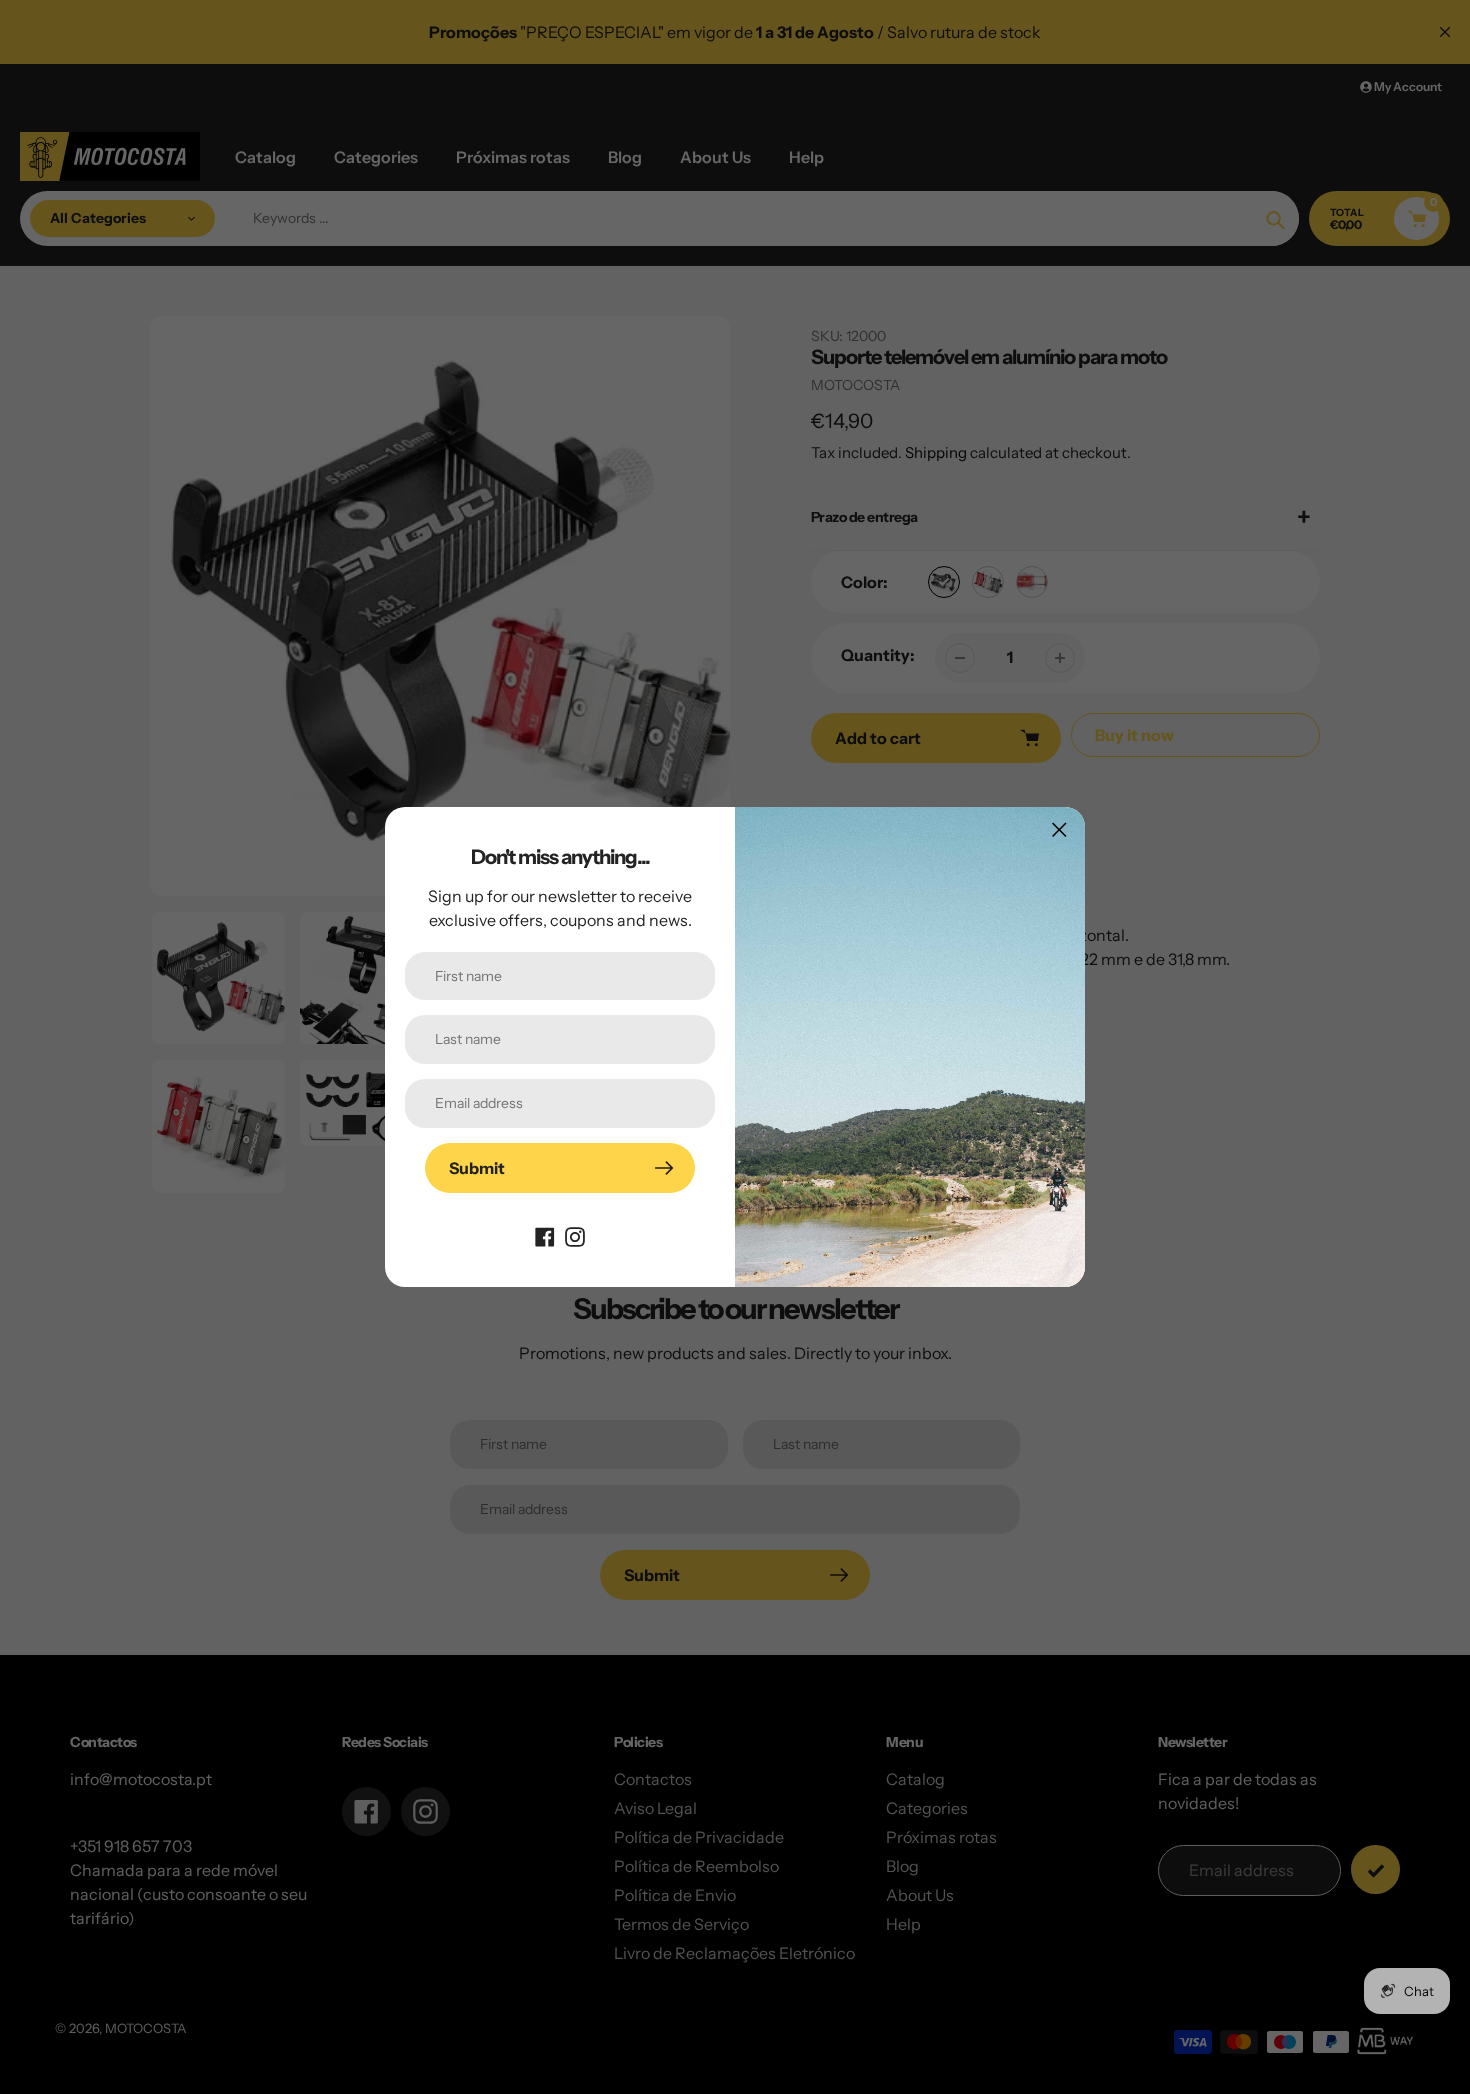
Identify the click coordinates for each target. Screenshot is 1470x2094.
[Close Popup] (1059, 829)
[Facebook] (545, 1235)
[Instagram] (575, 1235)
